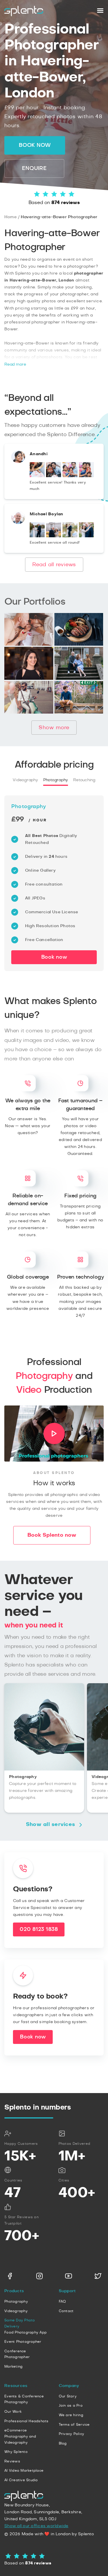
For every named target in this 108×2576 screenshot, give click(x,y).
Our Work (13, 2412)
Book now (35, 145)
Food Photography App (25, 2332)
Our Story (68, 2396)
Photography (56, 780)
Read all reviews (54, 565)
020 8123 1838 (39, 1929)
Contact (66, 2311)
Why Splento (16, 2452)
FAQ (62, 2301)
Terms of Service (74, 2425)
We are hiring (71, 2415)
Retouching (84, 780)
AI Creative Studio (21, 2480)
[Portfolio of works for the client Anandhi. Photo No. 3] (70, 476)
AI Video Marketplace (24, 2471)
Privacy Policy (72, 2434)
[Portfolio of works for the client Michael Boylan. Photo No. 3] (70, 536)
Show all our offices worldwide (36, 2526)
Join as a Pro (71, 2405)
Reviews (12, 2461)
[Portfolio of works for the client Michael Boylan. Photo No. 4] (86, 536)
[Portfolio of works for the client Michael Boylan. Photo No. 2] (54, 536)
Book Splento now (52, 1535)
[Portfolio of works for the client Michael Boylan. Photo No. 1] (37, 536)
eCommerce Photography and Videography (20, 2436)
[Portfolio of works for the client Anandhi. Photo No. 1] (37, 476)
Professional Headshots (26, 2421)
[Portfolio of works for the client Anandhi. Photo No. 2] (54, 476)
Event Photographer (23, 2342)
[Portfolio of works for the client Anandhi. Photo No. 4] (86, 476)
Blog (63, 2443)
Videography (25, 780)
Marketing (13, 2366)
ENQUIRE (34, 168)
